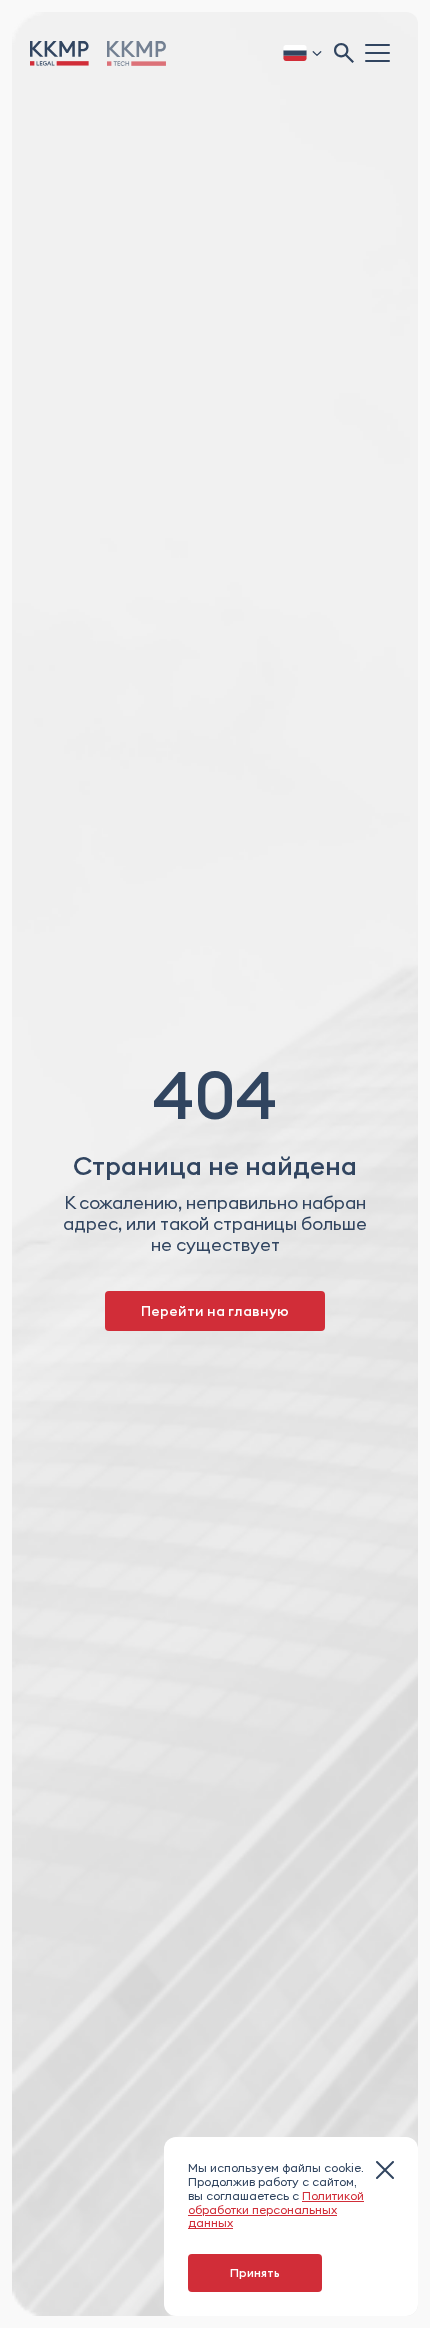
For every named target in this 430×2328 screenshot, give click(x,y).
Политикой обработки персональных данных (276, 2209)
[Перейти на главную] (59, 53)
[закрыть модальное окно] (385, 2171)
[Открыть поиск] (344, 53)
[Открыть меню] (380, 52)
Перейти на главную (215, 1311)
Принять (255, 2272)
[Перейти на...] (136, 53)
